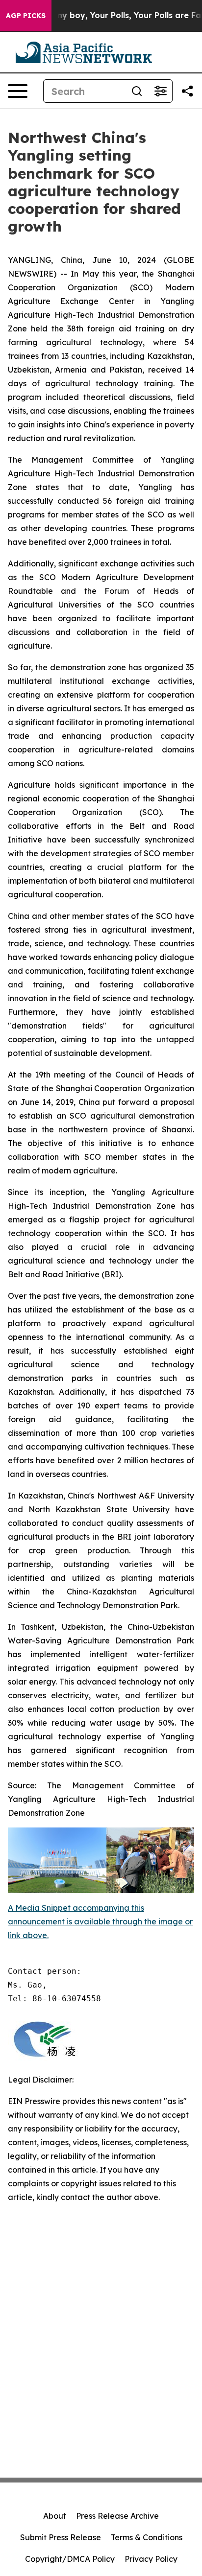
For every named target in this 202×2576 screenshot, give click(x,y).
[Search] (137, 91)
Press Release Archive (117, 2516)
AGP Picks (26, 16)
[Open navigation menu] (18, 91)
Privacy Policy (151, 2559)
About (55, 2516)
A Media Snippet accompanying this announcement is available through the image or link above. (100, 1921)
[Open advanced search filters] (160, 91)
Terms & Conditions (147, 2537)
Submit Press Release (61, 2537)
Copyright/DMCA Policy (70, 2559)
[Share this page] (187, 91)
